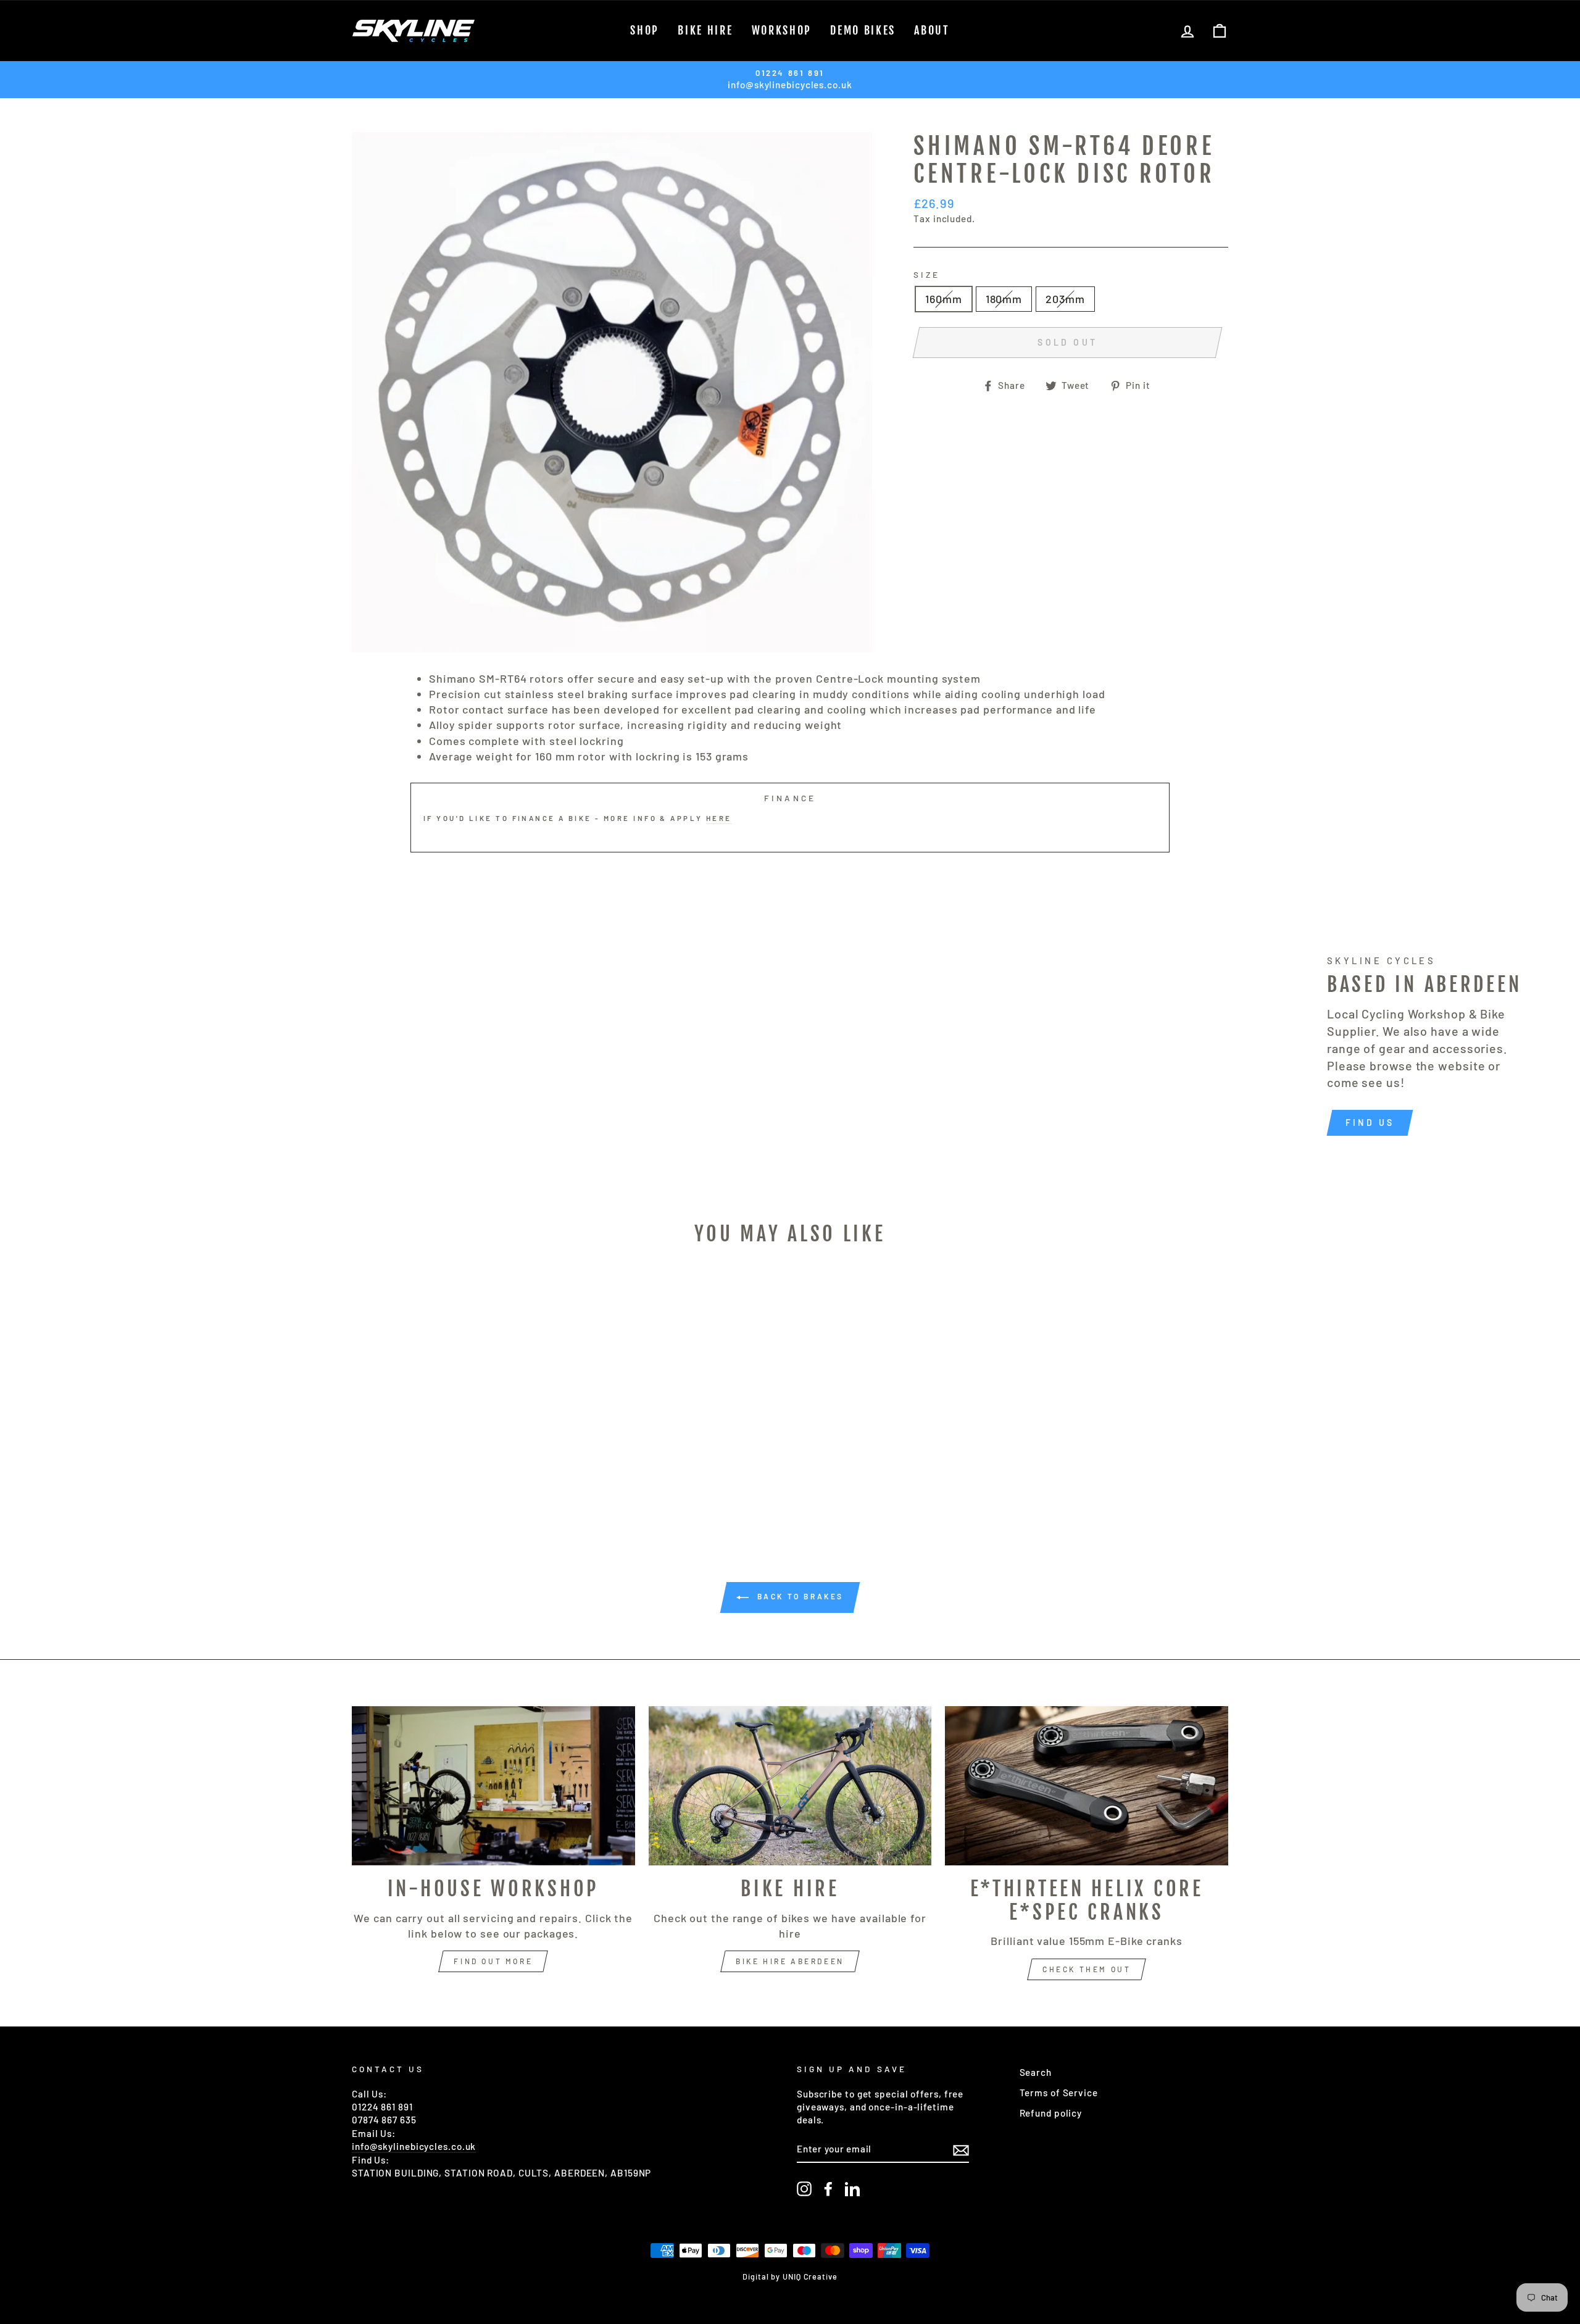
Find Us (1370, 1122)
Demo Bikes (863, 30)
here (719, 818)
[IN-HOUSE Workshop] (493, 1786)
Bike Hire (705, 30)
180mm (1004, 299)
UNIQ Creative (810, 2276)
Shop (645, 30)
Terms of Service (1059, 2093)
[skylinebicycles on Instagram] (804, 2189)
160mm (944, 299)
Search (1036, 2072)
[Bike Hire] (790, 1786)
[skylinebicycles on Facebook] (828, 2189)
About (932, 30)
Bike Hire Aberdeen (790, 1961)
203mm (1065, 299)
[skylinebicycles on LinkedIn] (852, 2189)
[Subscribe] (961, 2149)
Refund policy (1051, 2113)
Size (927, 274)
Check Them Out (1087, 1969)
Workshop (782, 30)
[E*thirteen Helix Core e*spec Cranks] (1087, 1786)
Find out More (493, 1961)
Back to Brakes (799, 1596)
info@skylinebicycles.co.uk (414, 2146)
